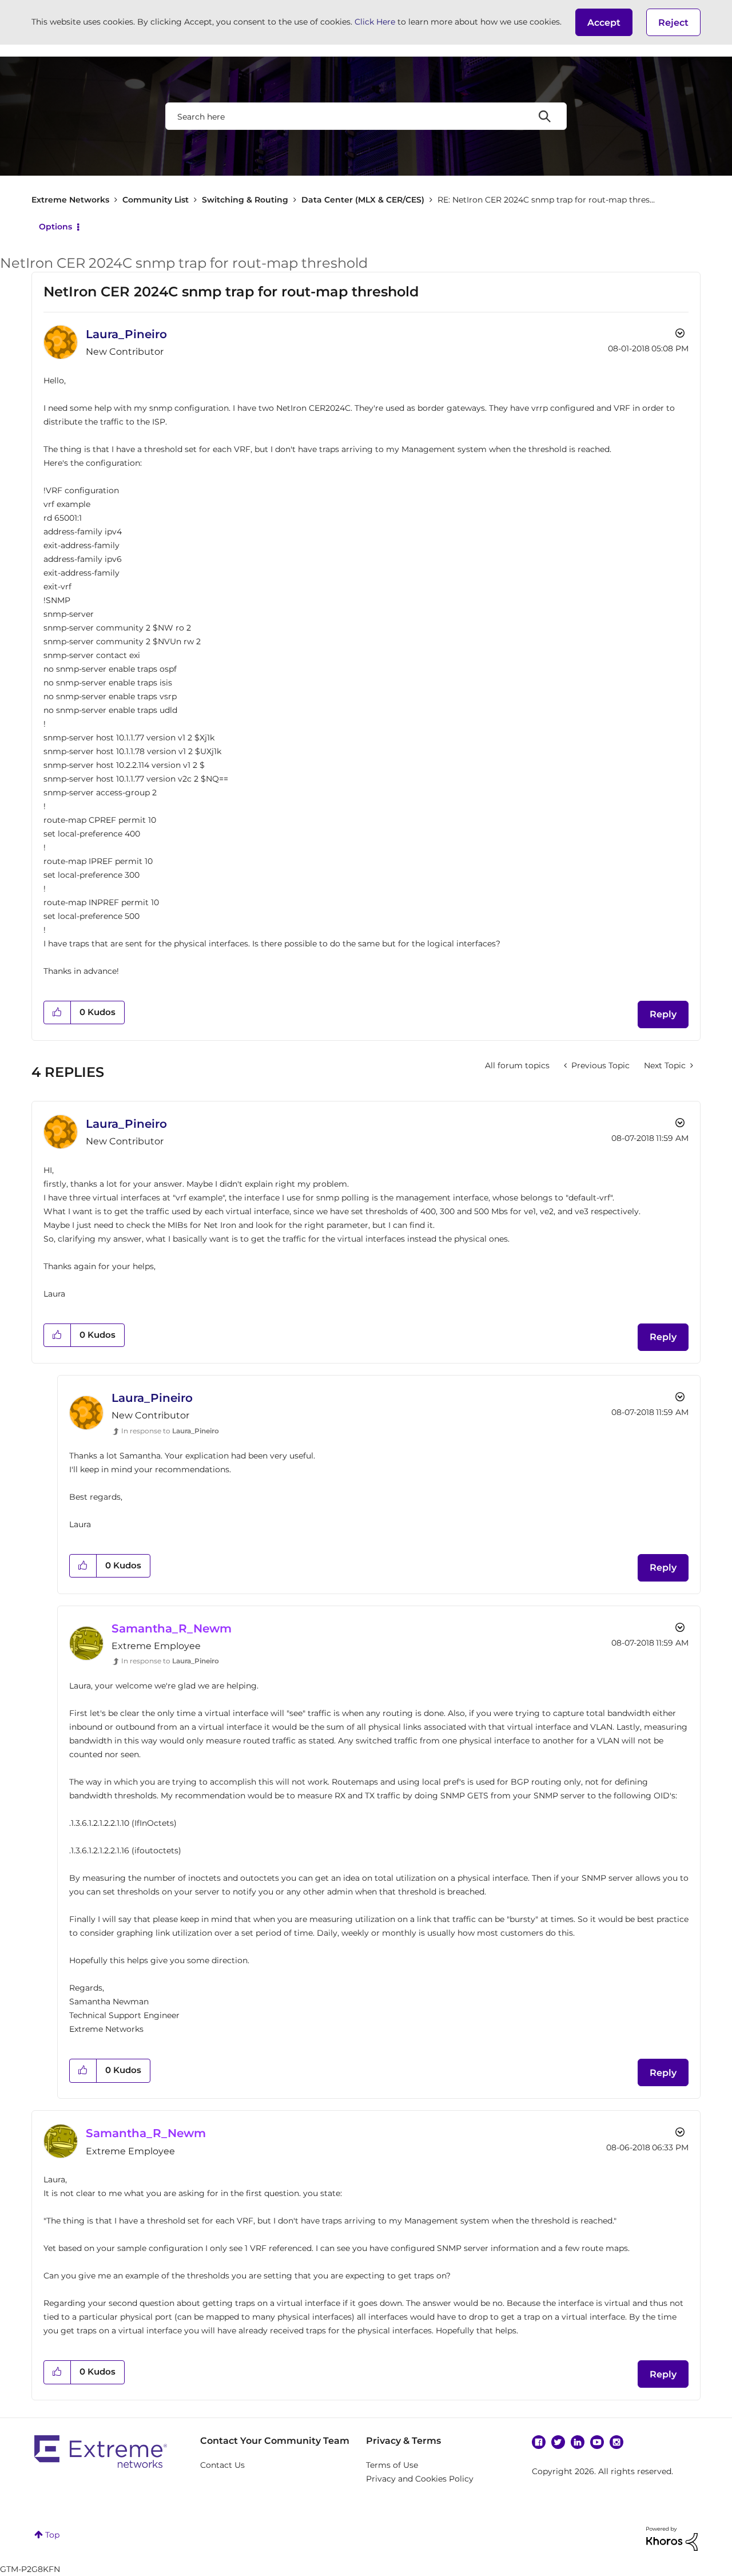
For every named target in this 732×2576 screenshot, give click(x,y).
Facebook (539, 2442)
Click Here (375, 22)
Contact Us (222, 2465)
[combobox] (366, 116)
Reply (663, 1014)
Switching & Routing (245, 200)
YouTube (597, 2442)
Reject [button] (673, 23)
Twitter (558, 2442)
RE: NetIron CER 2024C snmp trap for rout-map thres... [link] (546, 200)
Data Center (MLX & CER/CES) (363, 200)
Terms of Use (392, 2465)
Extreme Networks (70, 200)
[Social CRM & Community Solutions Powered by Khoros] (672, 2538)
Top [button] (52, 2535)
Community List (156, 200)
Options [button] (55, 227)
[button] (604, 22)
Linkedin (578, 2442)
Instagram (616, 2442)
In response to (170, 1431)
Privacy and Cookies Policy (420, 2479)
